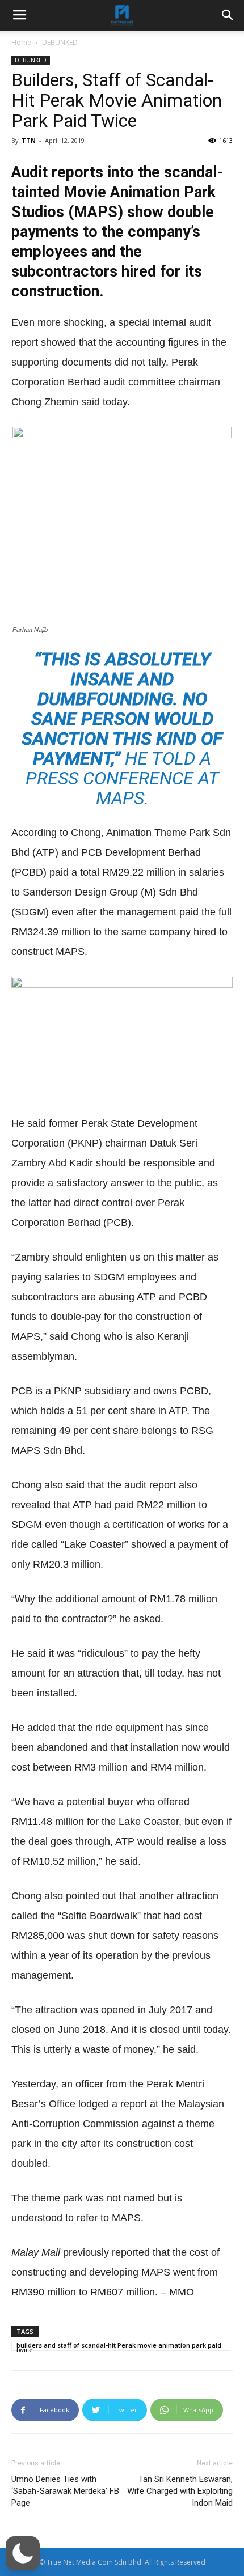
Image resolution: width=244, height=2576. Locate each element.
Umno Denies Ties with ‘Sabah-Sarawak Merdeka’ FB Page (65, 2491)
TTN (29, 140)
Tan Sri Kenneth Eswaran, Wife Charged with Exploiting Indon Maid (180, 2491)
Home (21, 42)
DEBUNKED (60, 42)
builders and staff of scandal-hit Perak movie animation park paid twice (119, 2346)
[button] (23, 2553)
